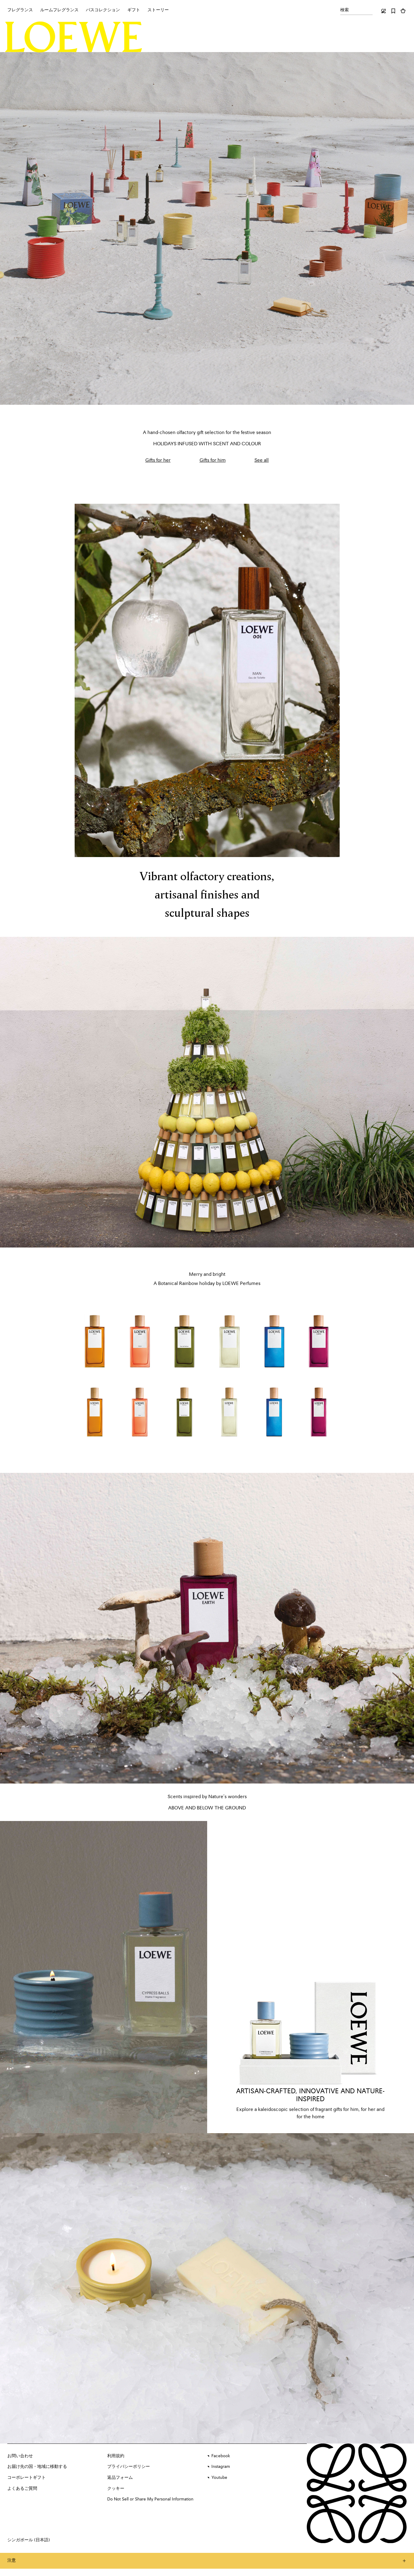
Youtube (219, 2478)
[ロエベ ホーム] (74, 37)
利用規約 (116, 2456)
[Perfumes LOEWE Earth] (207, 1628)
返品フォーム (120, 2478)
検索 (345, 10)
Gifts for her (158, 461)
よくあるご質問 (22, 2489)
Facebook (221, 2456)
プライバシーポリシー (129, 2467)
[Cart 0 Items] (403, 11)
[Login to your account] (384, 11)
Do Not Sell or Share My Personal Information (150, 2499)
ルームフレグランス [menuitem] (59, 10)
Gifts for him (213, 461)
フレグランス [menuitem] (20, 10)
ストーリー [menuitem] (158, 10)
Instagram (221, 2467)
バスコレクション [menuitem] (103, 10)
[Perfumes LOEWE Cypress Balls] (104, 1977)
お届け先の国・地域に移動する (37, 2467)
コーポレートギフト (27, 2478)
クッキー (116, 2489)
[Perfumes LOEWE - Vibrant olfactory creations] (207, 680)
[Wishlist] (393, 11)
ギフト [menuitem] (134, 10)
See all (262, 461)
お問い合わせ (20, 2456)
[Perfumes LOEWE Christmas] (207, 1092)
